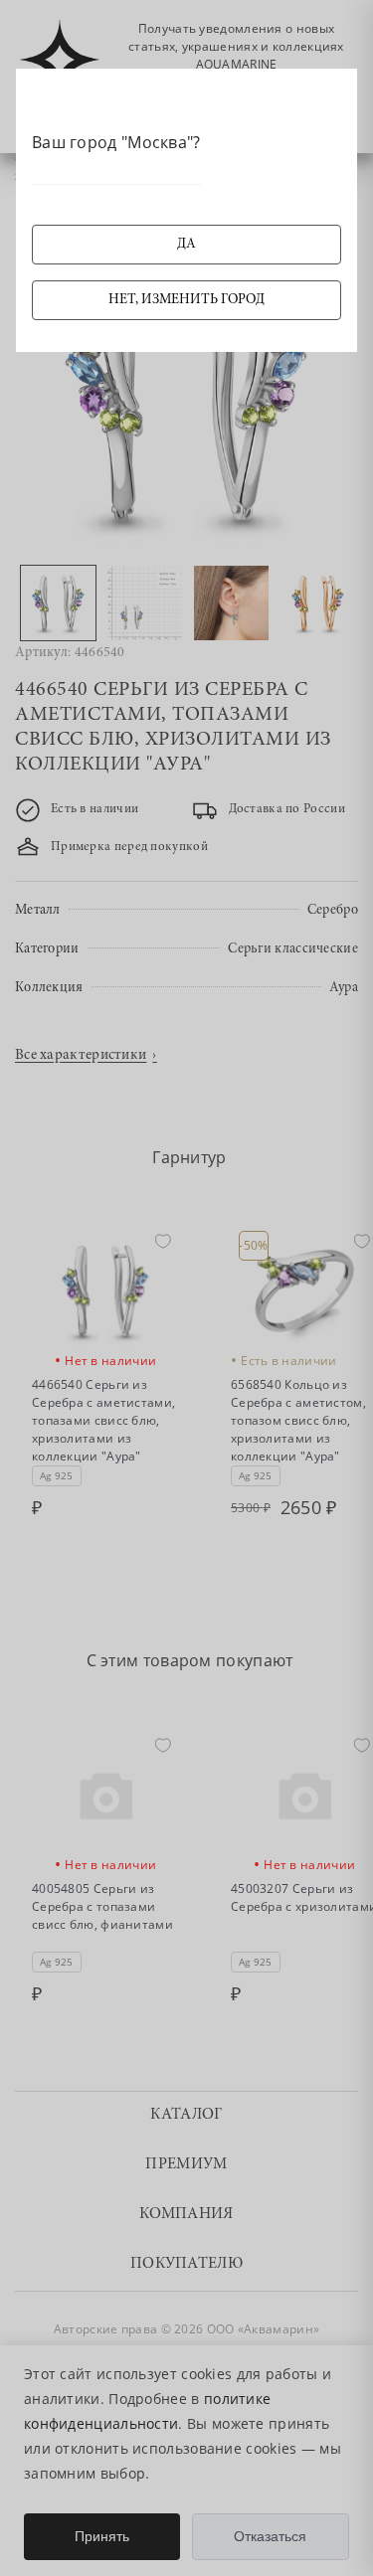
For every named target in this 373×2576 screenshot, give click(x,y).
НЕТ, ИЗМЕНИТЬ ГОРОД (186, 300)
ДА (186, 245)
